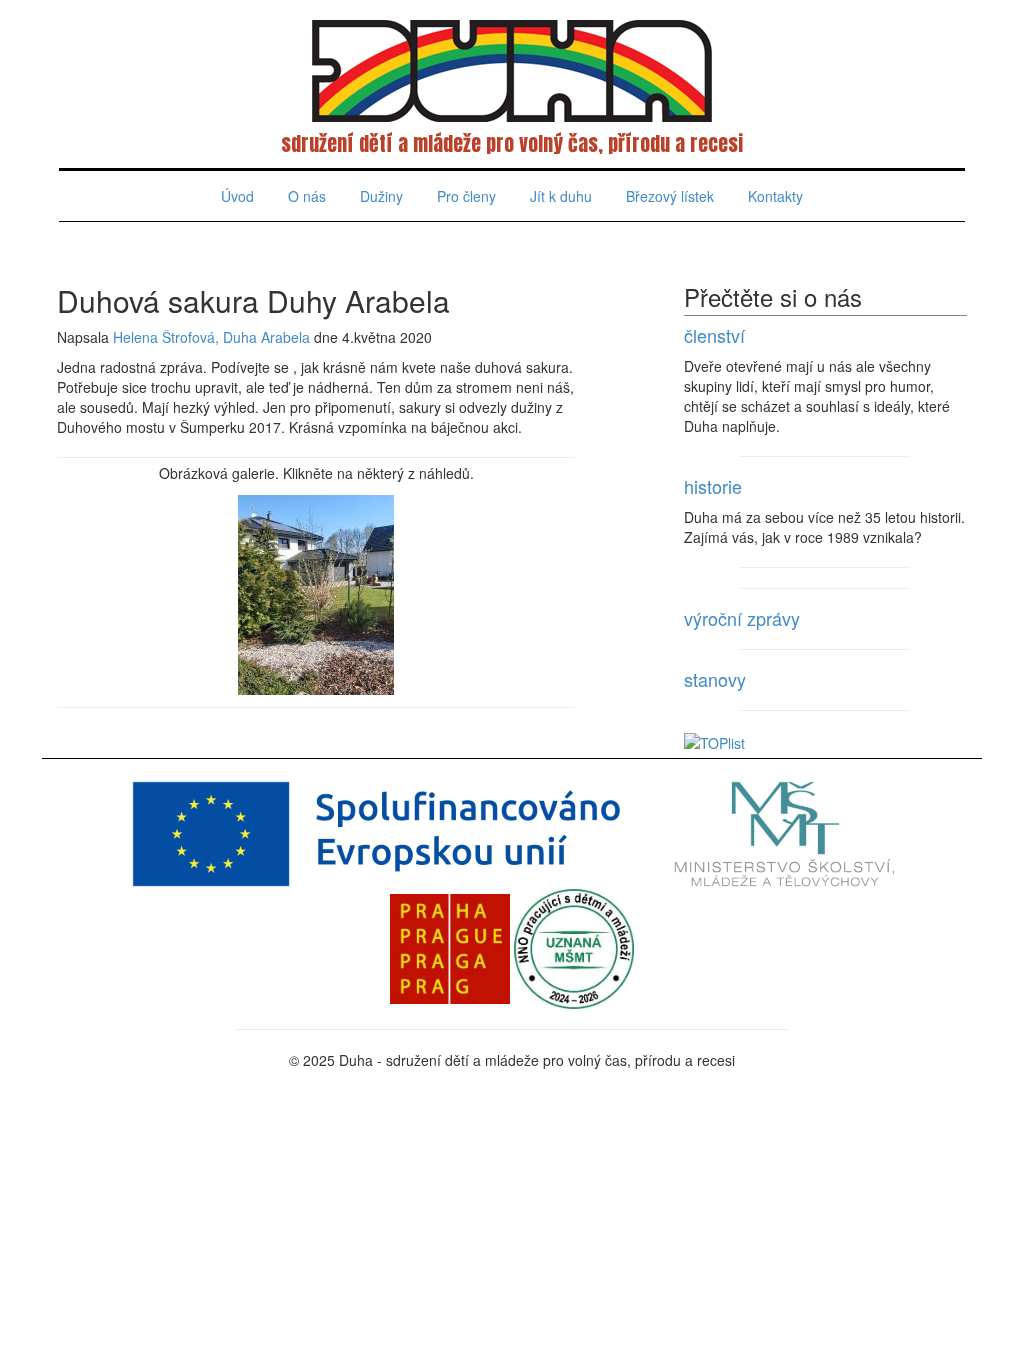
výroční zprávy (742, 618)
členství (714, 335)
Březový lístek (670, 196)
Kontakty (775, 196)
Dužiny (381, 196)
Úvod (237, 196)
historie (713, 486)
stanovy (715, 679)
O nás (307, 196)
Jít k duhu (561, 196)
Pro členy (466, 196)
